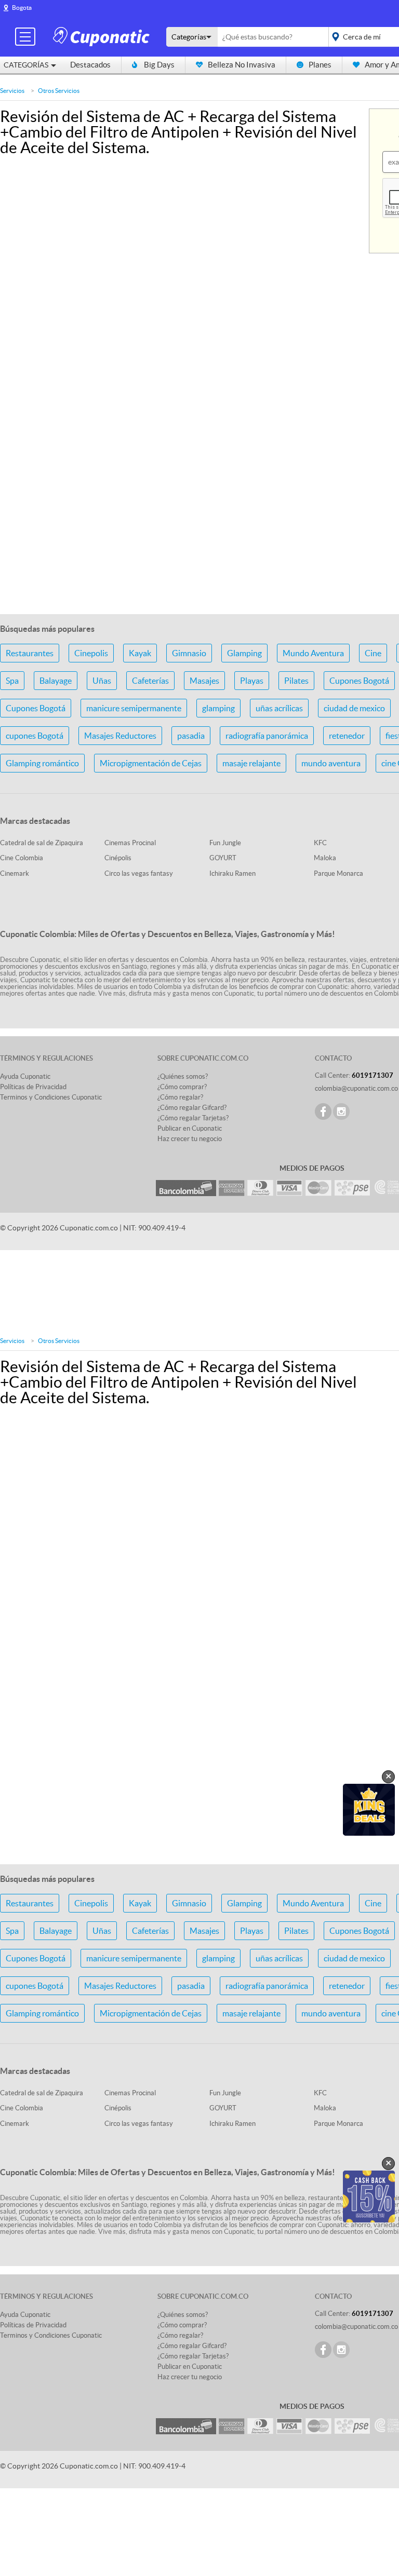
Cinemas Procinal (130, 843)
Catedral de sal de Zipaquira (42, 843)
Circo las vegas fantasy (139, 873)
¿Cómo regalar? (180, 1097)
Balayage (56, 681)
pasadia (191, 736)
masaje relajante (251, 763)
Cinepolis (91, 653)
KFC (320, 843)
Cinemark (15, 873)
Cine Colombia (22, 858)
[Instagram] (341, 1111)
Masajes (204, 681)
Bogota (22, 8)
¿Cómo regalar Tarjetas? (193, 1118)
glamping (218, 708)
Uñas (102, 681)
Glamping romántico (42, 763)
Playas (252, 681)
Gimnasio (189, 653)
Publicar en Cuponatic (190, 1128)
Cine (373, 653)
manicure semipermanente (134, 708)
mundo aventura (331, 763)
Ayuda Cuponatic (25, 1076)
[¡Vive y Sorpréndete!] (103, 36)
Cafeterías (150, 681)
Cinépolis (118, 858)
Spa (12, 681)
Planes (320, 65)
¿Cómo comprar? (182, 1087)
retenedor (347, 736)
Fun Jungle (225, 843)
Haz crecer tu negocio (190, 1139)
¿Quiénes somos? (183, 1076)
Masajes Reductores (120, 736)
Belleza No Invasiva (242, 65)
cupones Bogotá (35, 736)
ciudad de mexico (354, 708)
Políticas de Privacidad (33, 1087)
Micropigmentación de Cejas (151, 763)
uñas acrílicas (279, 708)
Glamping (244, 653)
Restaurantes (30, 653)
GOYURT (223, 858)
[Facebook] (323, 1111)
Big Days (159, 65)
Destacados (90, 65)
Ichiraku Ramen (232, 873)
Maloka (325, 858)
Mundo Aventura (313, 653)
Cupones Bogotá (359, 681)
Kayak (140, 653)
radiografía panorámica (267, 736)
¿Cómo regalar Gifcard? (192, 1108)
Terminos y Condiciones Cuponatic (51, 1097)
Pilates (296, 681)
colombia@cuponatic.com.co (356, 1088)
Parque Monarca (338, 873)
